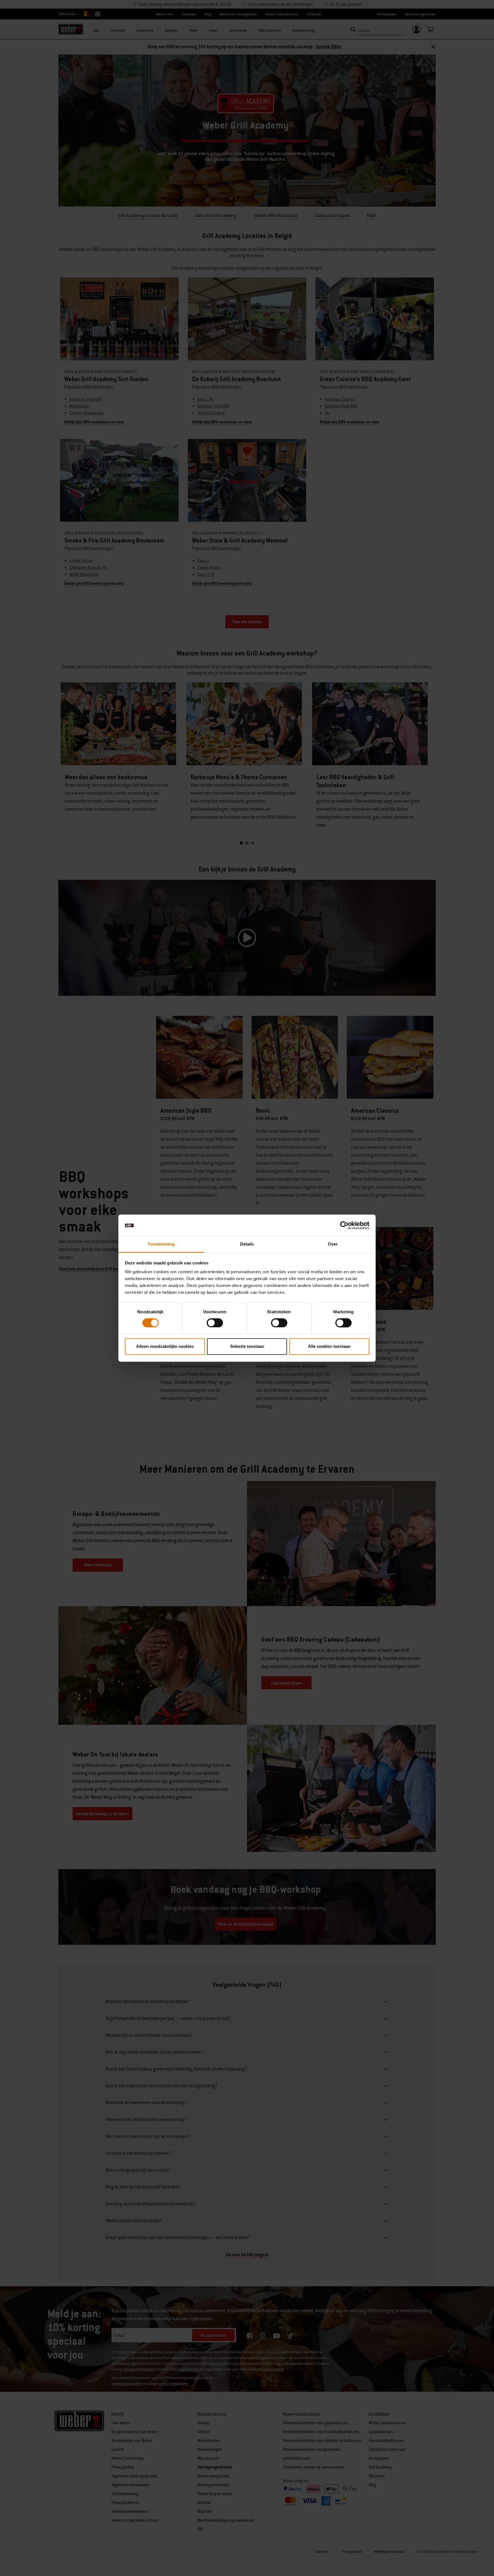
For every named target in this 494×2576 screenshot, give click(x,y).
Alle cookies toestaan (329, 1347)
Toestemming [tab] (161, 1244)
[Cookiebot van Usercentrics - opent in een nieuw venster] (344, 1225)
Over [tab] (333, 1244)
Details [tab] (247, 1244)
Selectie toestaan (247, 1347)
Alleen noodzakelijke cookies (165, 1347)
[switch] (215, 1323)
